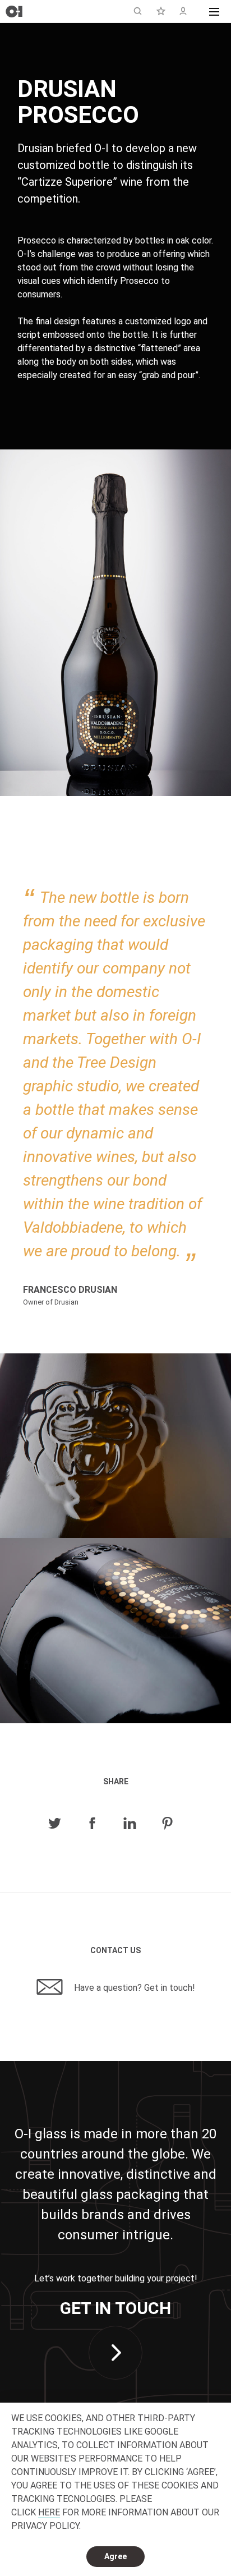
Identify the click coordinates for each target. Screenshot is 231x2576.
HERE (49, 2512)
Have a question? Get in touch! (133, 1988)
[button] (214, 11)
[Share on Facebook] (92, 1824)
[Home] (14, 12)
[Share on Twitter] (55, 1824)
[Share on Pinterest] (167, 1824)
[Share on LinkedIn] (130, 1824)
